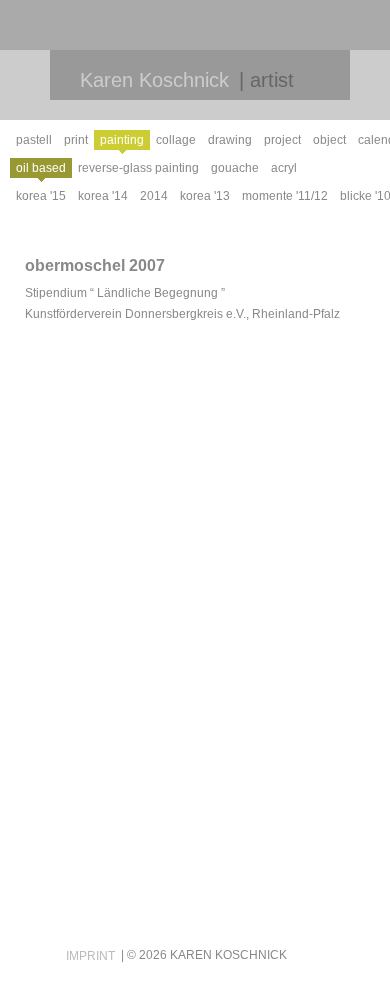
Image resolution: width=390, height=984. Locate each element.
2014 (154, 196)
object (329, 140)
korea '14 (103, 196)
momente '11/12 (285, 196)
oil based (41, 168)
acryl (284, 168)
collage (176, 140)
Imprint (90, 956)
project (282, 140)
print (76, 140)
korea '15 (41, 196)
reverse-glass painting (138, 168)
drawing (230, 140)
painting (122, 140)
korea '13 (205, 196)
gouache (235, 168)
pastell (34, 140)
